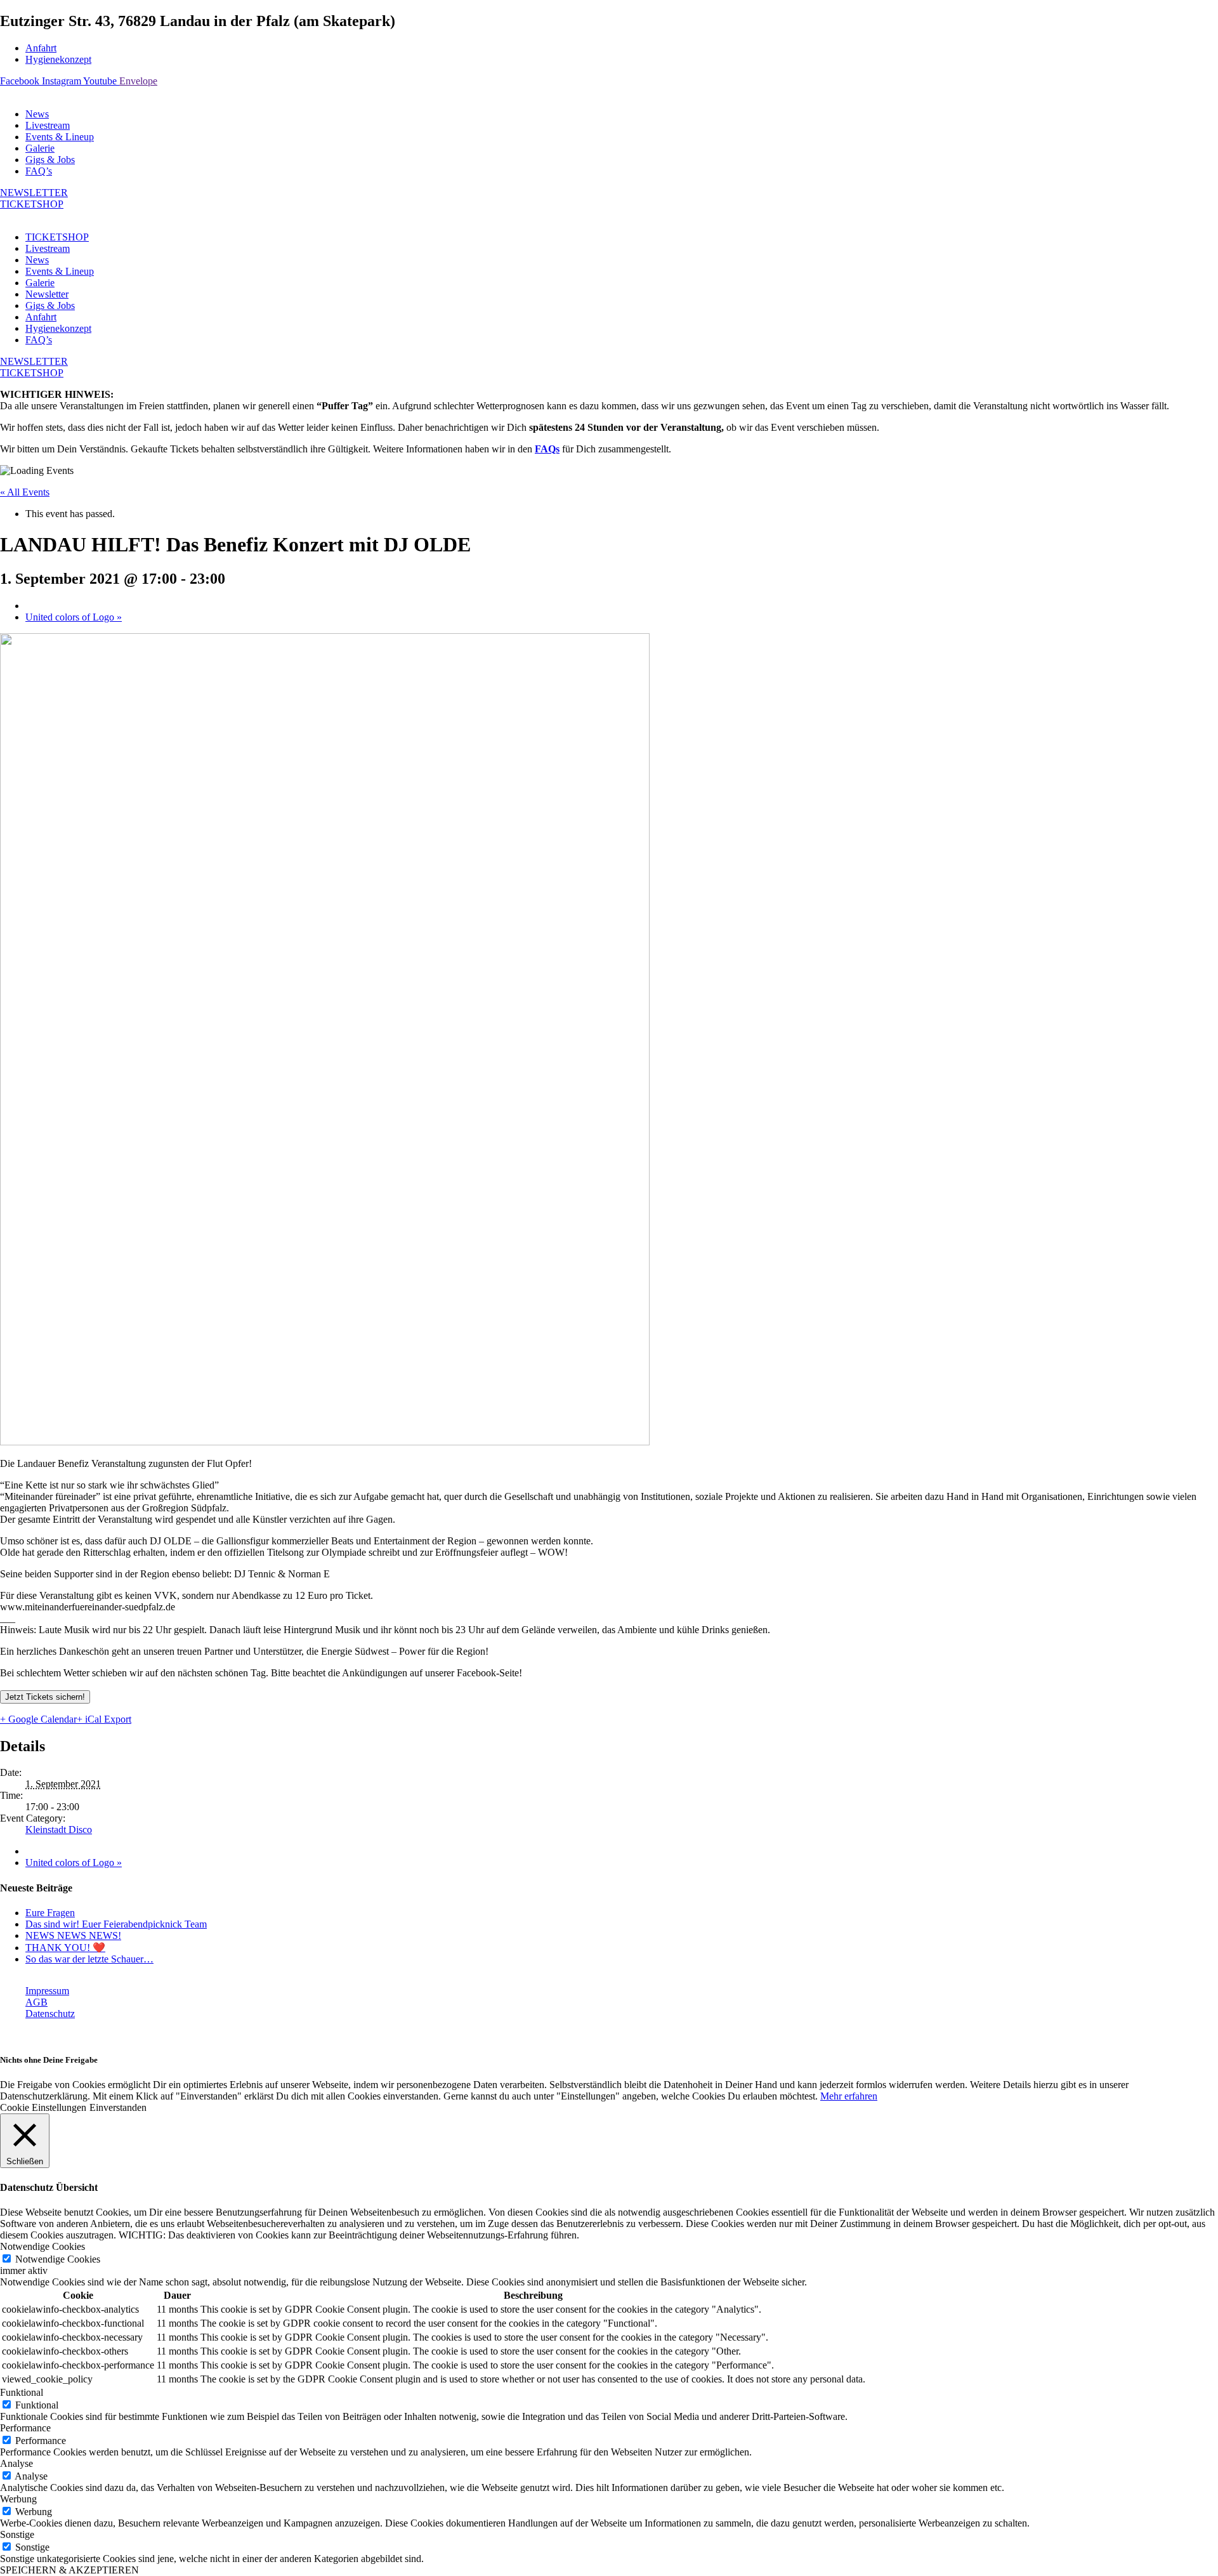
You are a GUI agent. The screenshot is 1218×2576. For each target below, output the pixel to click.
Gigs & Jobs (50, 160)
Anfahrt (41, 48)
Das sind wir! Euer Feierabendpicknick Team (116, 1924)
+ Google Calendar (38, 1719)
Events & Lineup (60, 137)
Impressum (47, 1991)
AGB (36, 2002)
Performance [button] (25, 2428)
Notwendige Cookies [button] (43, 2246)
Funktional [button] (22, 2392)
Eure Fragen (50, 1913)
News (37, 114)
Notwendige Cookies (58, 2259)
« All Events (25, 492)
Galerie (40, 148)
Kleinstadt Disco (59, 1830)
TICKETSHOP (57, 237)
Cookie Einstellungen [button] (43, 2107)
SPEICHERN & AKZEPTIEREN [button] (69, 2570)
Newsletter (47, 294)
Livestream (48, 125)
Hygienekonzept (58, 59)
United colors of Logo (74, 617)
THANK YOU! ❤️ (65, 1948)
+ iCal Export (104, 1719)
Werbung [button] (18, 2499)
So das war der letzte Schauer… (89, 1959)
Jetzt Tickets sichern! (45, 1697)
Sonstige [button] (17, 2534)
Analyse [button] (16, 2463)
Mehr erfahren (849, 2096)
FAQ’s (39, 171)
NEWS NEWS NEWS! (73, 1935)
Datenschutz (50, 2014)
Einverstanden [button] (118, 2107)
